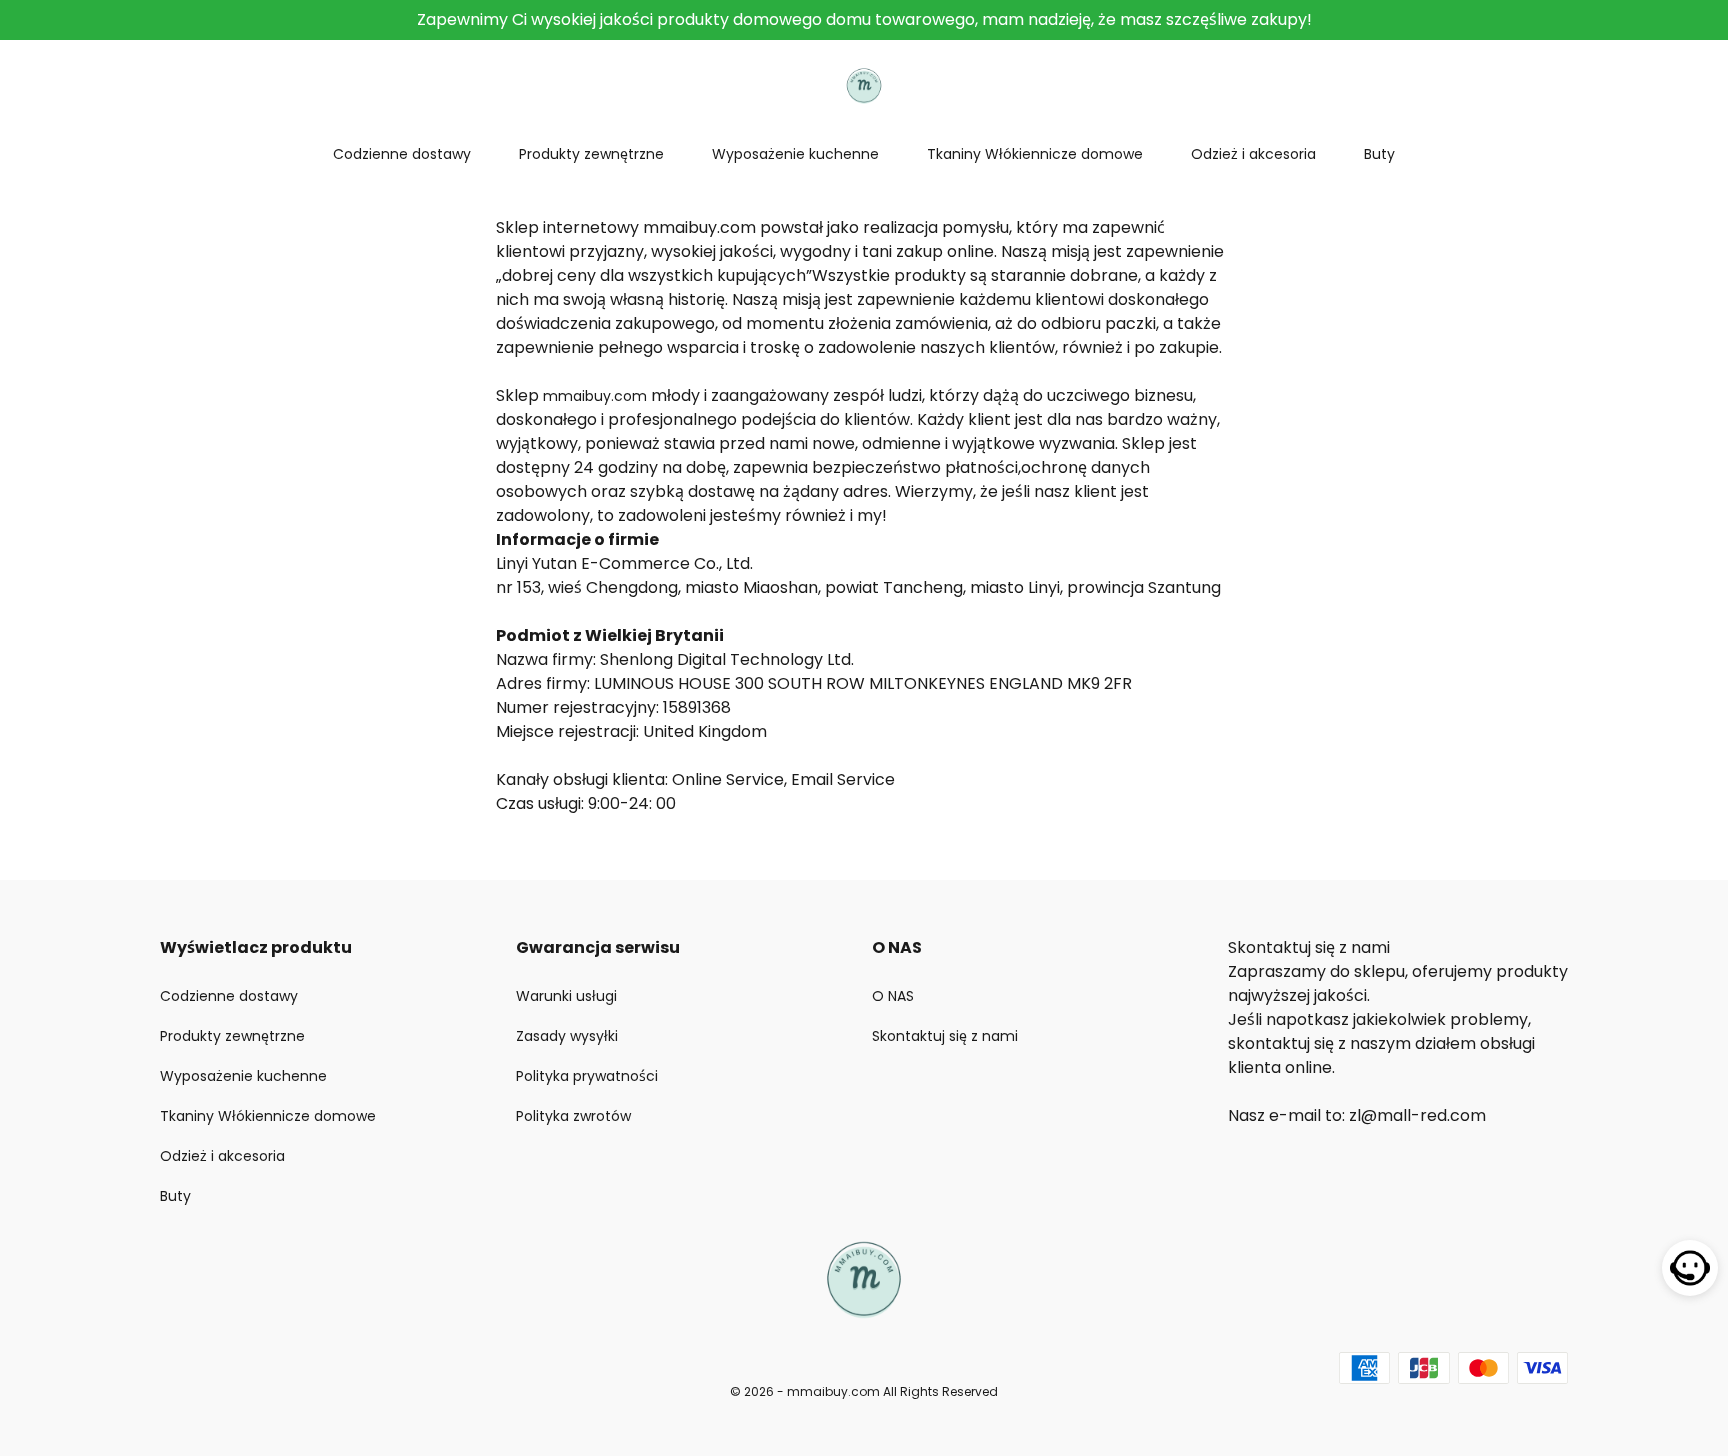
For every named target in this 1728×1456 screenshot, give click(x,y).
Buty (1379, 154)
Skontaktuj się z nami (945, 1036)
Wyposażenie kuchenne (795, 154)
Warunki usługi (566, 996)
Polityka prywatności (587, 1076)
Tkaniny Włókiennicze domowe (1035, 154)
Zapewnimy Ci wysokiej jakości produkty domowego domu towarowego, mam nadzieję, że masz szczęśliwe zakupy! (864, 19)
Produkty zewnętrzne (591, 154)
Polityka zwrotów (573, 1116)
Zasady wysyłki (567, 1036)
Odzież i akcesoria (1253, 154)
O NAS (893, 996)
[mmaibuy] (863, 84)
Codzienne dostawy (402, 154)
